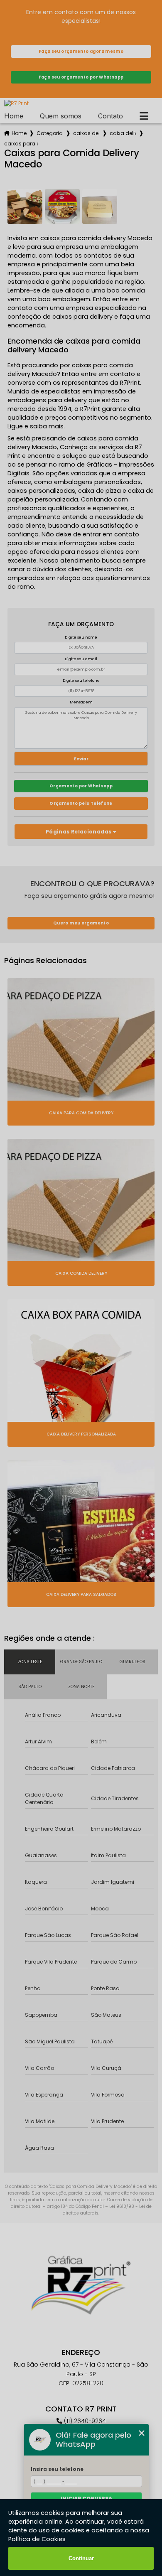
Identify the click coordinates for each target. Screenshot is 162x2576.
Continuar (81, 2558)
